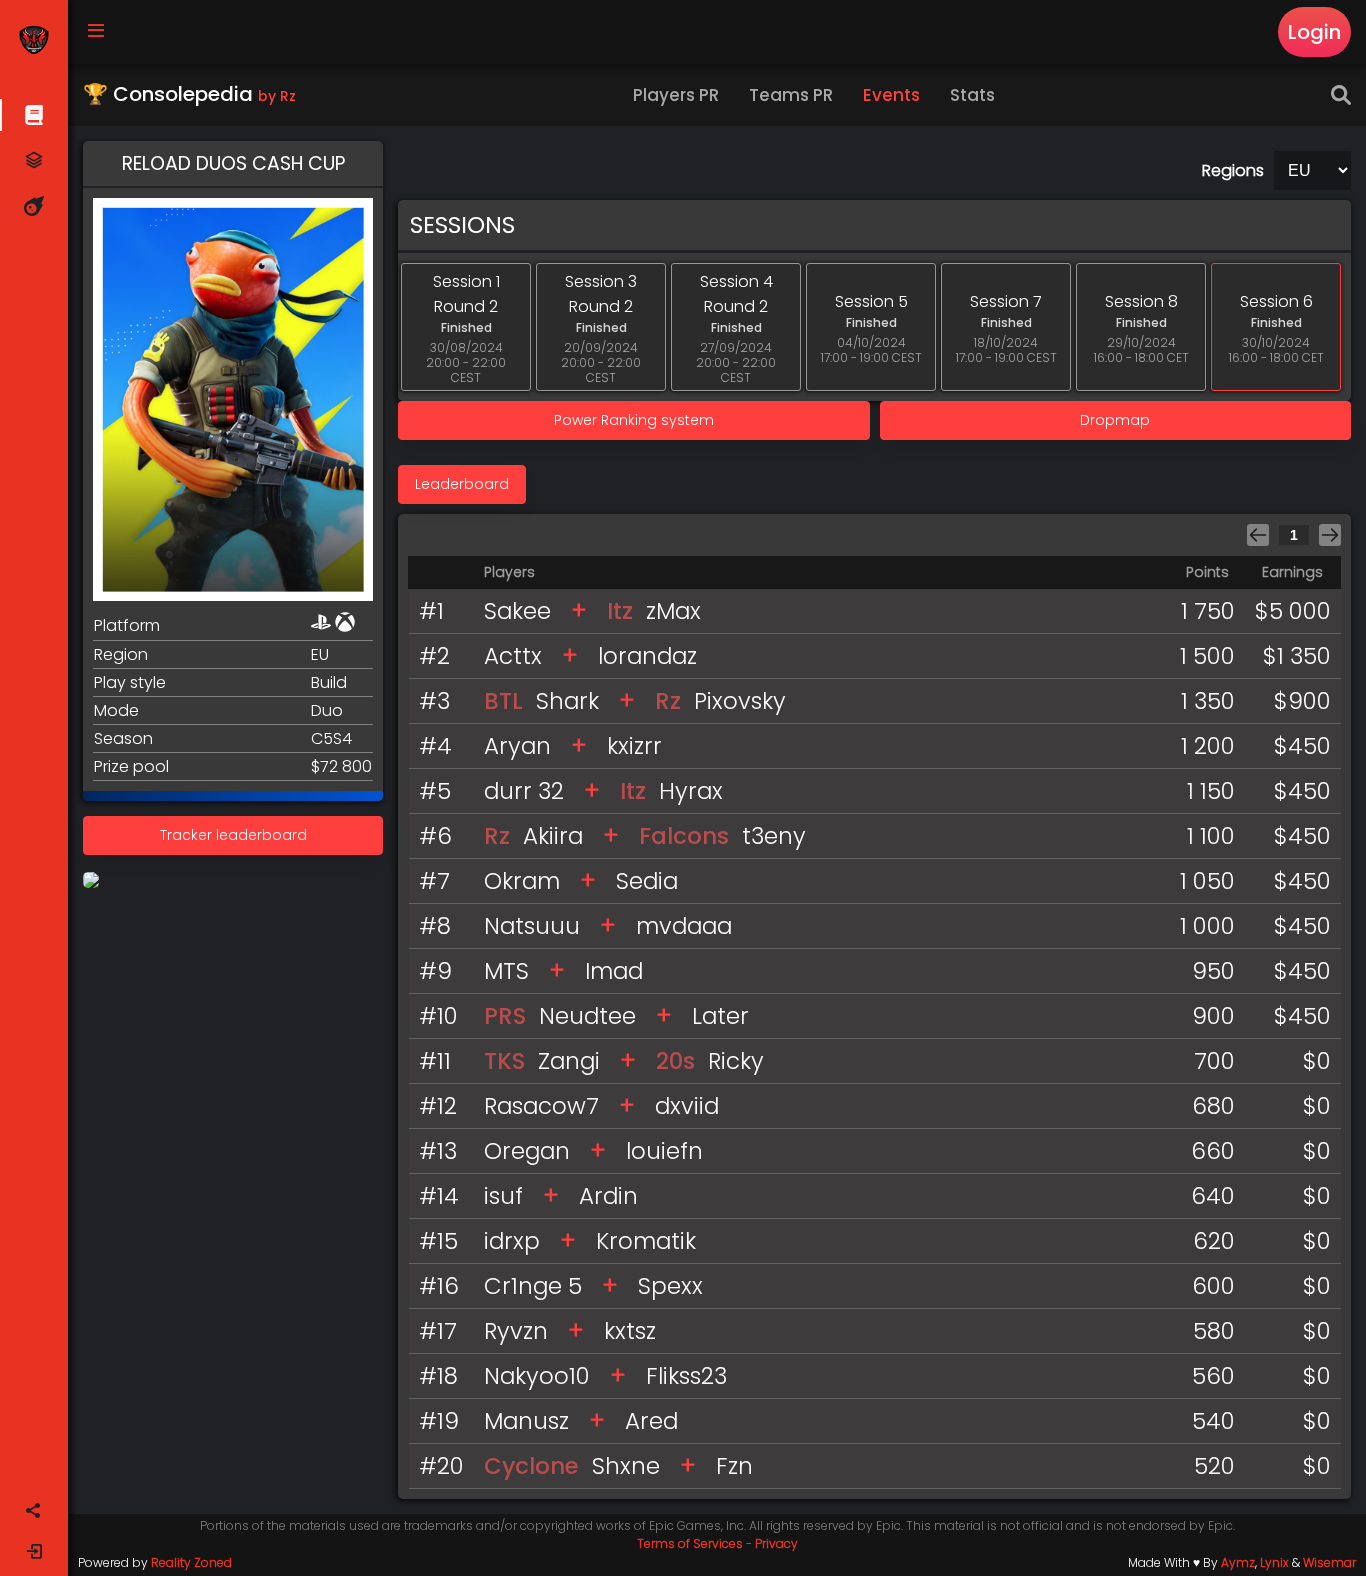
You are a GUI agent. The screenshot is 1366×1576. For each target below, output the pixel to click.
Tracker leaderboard (233, 835)
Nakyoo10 (537, 1376)
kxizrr (634, 746)
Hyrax (691, 791)
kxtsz (630, 1331)
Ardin (608, 1196)
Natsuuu (532, 926)
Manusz (526, 1421)
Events (891, 95)
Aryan (517, 746)
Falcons (684, 836)
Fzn (734, 1466)
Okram (522, 881)
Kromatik (646, 1241)
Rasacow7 (541, 1106)
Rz (668, 701)
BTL (503, 701)
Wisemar (1329, 1562)
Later (720, 1016)
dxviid (687, 1106)
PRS (505, 1016)
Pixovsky (740, 701)
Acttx (513, 656)
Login (1314, 32)
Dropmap (1115, 420)
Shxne (626, 1466)
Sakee (517, 611)
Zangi (569, 1061)
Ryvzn (516, 1331)
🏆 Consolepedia (189, 94)
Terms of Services (690, 1543)
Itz (620, 611)
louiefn (664, 1151)
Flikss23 (686, 1376)
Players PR (676, 95)
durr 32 (524, 791)
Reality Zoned (191, 1562)
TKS (504, 1061)
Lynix (1274, 1562)
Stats (972, 95)
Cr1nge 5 (533, 1286)
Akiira (553, 836)
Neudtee (587, 1016)
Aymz (1238, 1562)
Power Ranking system (634, 420)
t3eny (774, 836)
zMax (673, 611)
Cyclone (531, 1466)
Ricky (736, 1061)
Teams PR (791, 95)
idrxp (512, 1241)
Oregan (527, 1151)
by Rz (277, 96)
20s (675, 1061)
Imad (614, 971)
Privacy (776, 1543)
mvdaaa (684, 926)
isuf (503, 1196)
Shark (567, 701)
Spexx (670, 1286)
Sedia (647, 881)
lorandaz (647, 656)
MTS (506, 971)
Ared (651, 1421)
